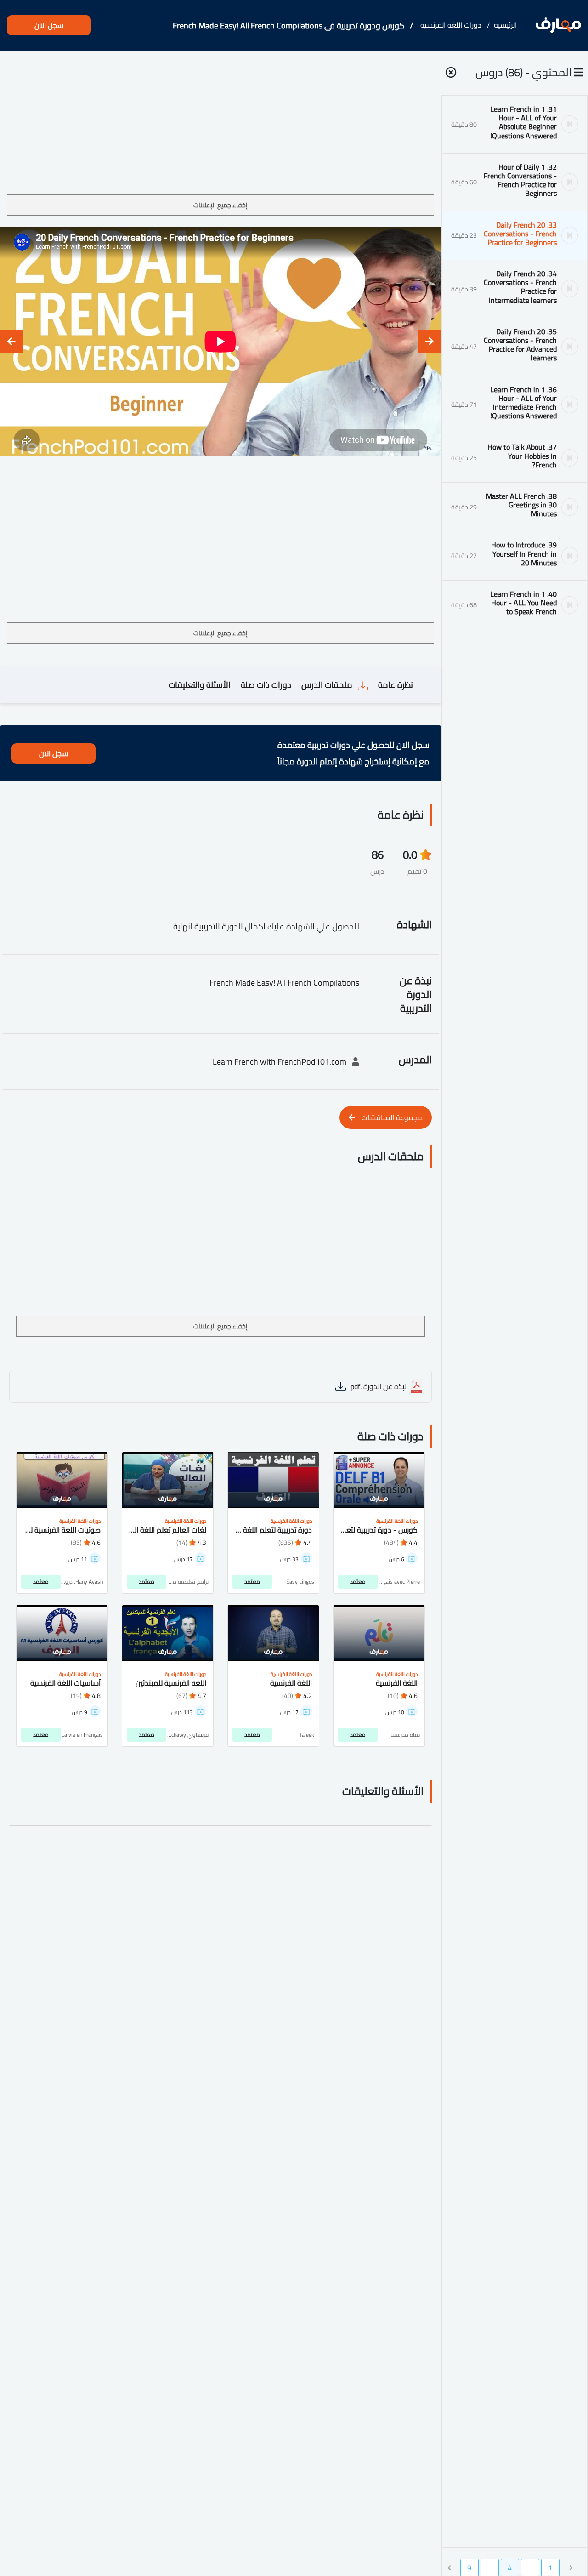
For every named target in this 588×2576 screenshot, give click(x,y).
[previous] (430, 342)
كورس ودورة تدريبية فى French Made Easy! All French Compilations (288, 26)
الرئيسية (505, 25)
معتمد (358, 1582)
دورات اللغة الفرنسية (451, 25)
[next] (11, 342)
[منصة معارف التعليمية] (558, 26)
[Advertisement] (220, 126)
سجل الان (49, 25)
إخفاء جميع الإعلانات (220, 205)
